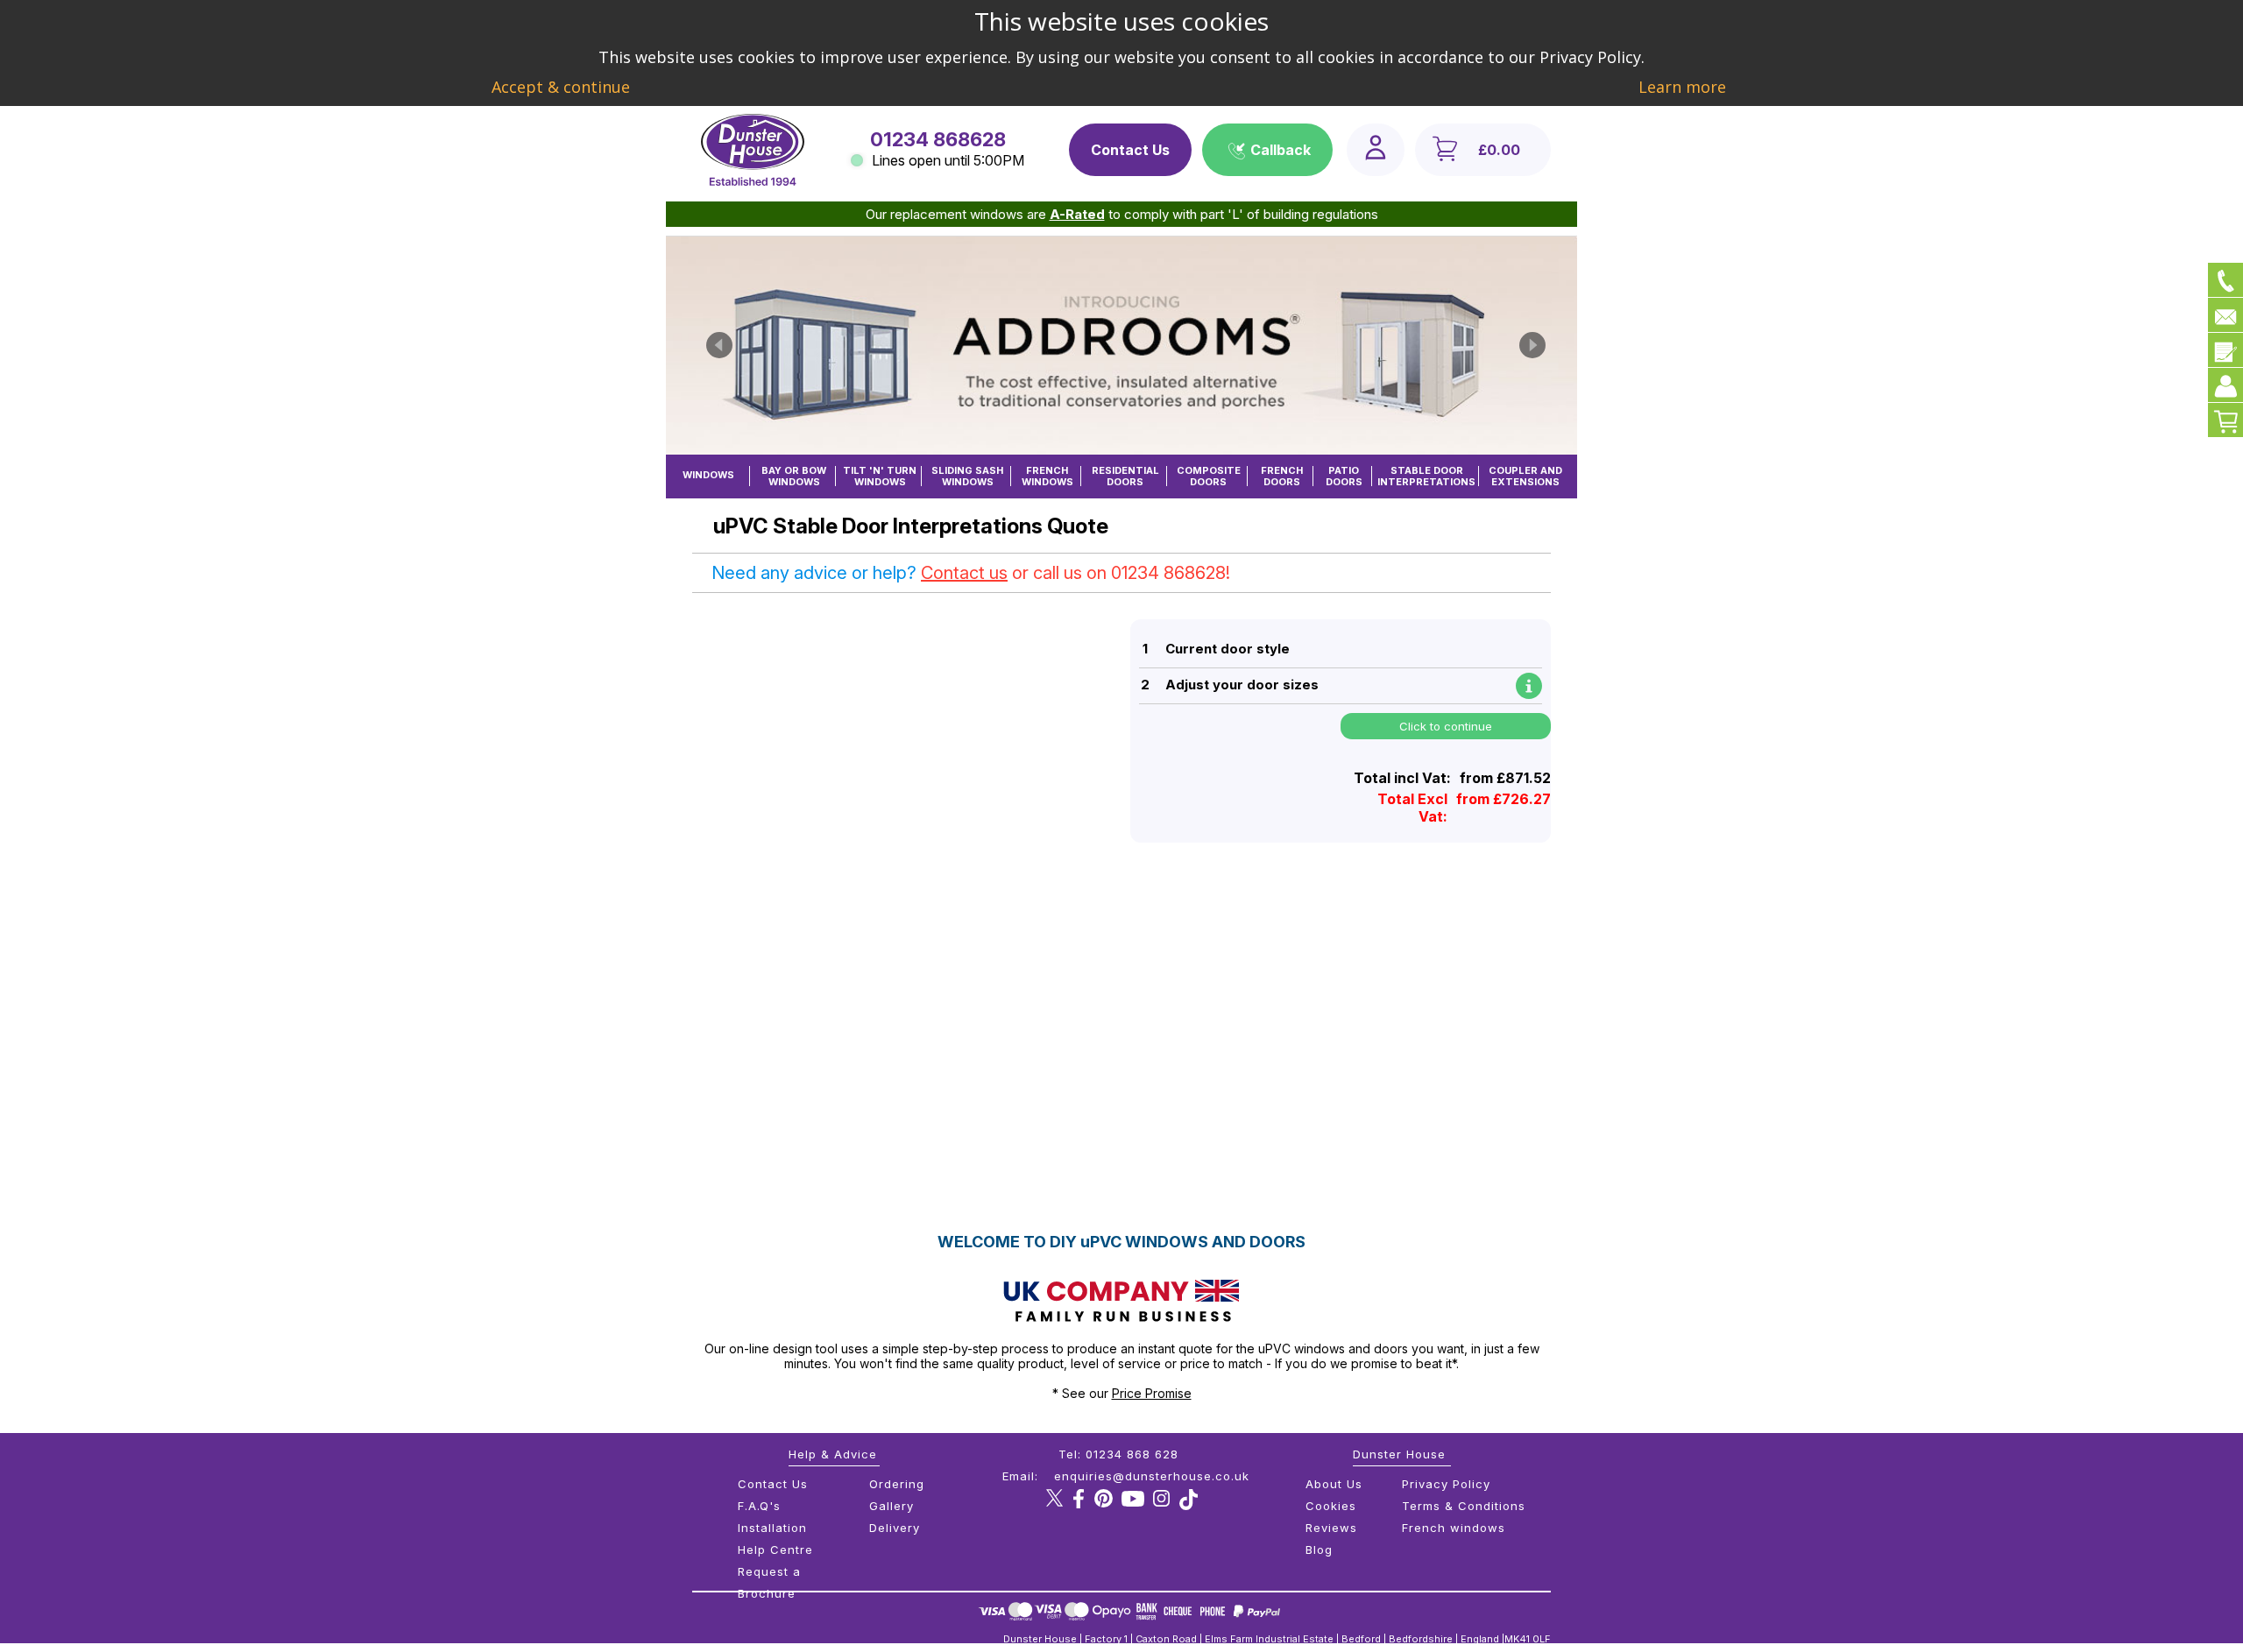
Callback (1281, 150)
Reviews (1331, 1528)
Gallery (892, 1506)
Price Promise (1152, 1393)
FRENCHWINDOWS (1047, 476)
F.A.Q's (759, 1506)
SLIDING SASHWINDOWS (967, 476)
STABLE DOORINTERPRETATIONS (1426, 476)
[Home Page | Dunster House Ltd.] (753, 181)
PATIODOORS (1344, 476)
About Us (1334, 1484)
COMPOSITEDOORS (1209, 476)
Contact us (964, 573)
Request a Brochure (769, 1582)
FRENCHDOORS (1282, 476)
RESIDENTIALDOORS (1125, 476)
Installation (772, 1528)
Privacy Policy (1446, 1484)
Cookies (1331, 1506)
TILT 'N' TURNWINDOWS (880, 476)
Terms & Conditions (1464, 1506)
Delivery (895, 1528)
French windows (1454, 1528)
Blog (1319, 1550)
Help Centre (775, 1550)
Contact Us (1130, 150)
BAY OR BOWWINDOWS (794, 476)
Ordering (897, 1484)
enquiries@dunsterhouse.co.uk (1152, 1476)
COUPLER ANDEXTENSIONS (1525, 476)
